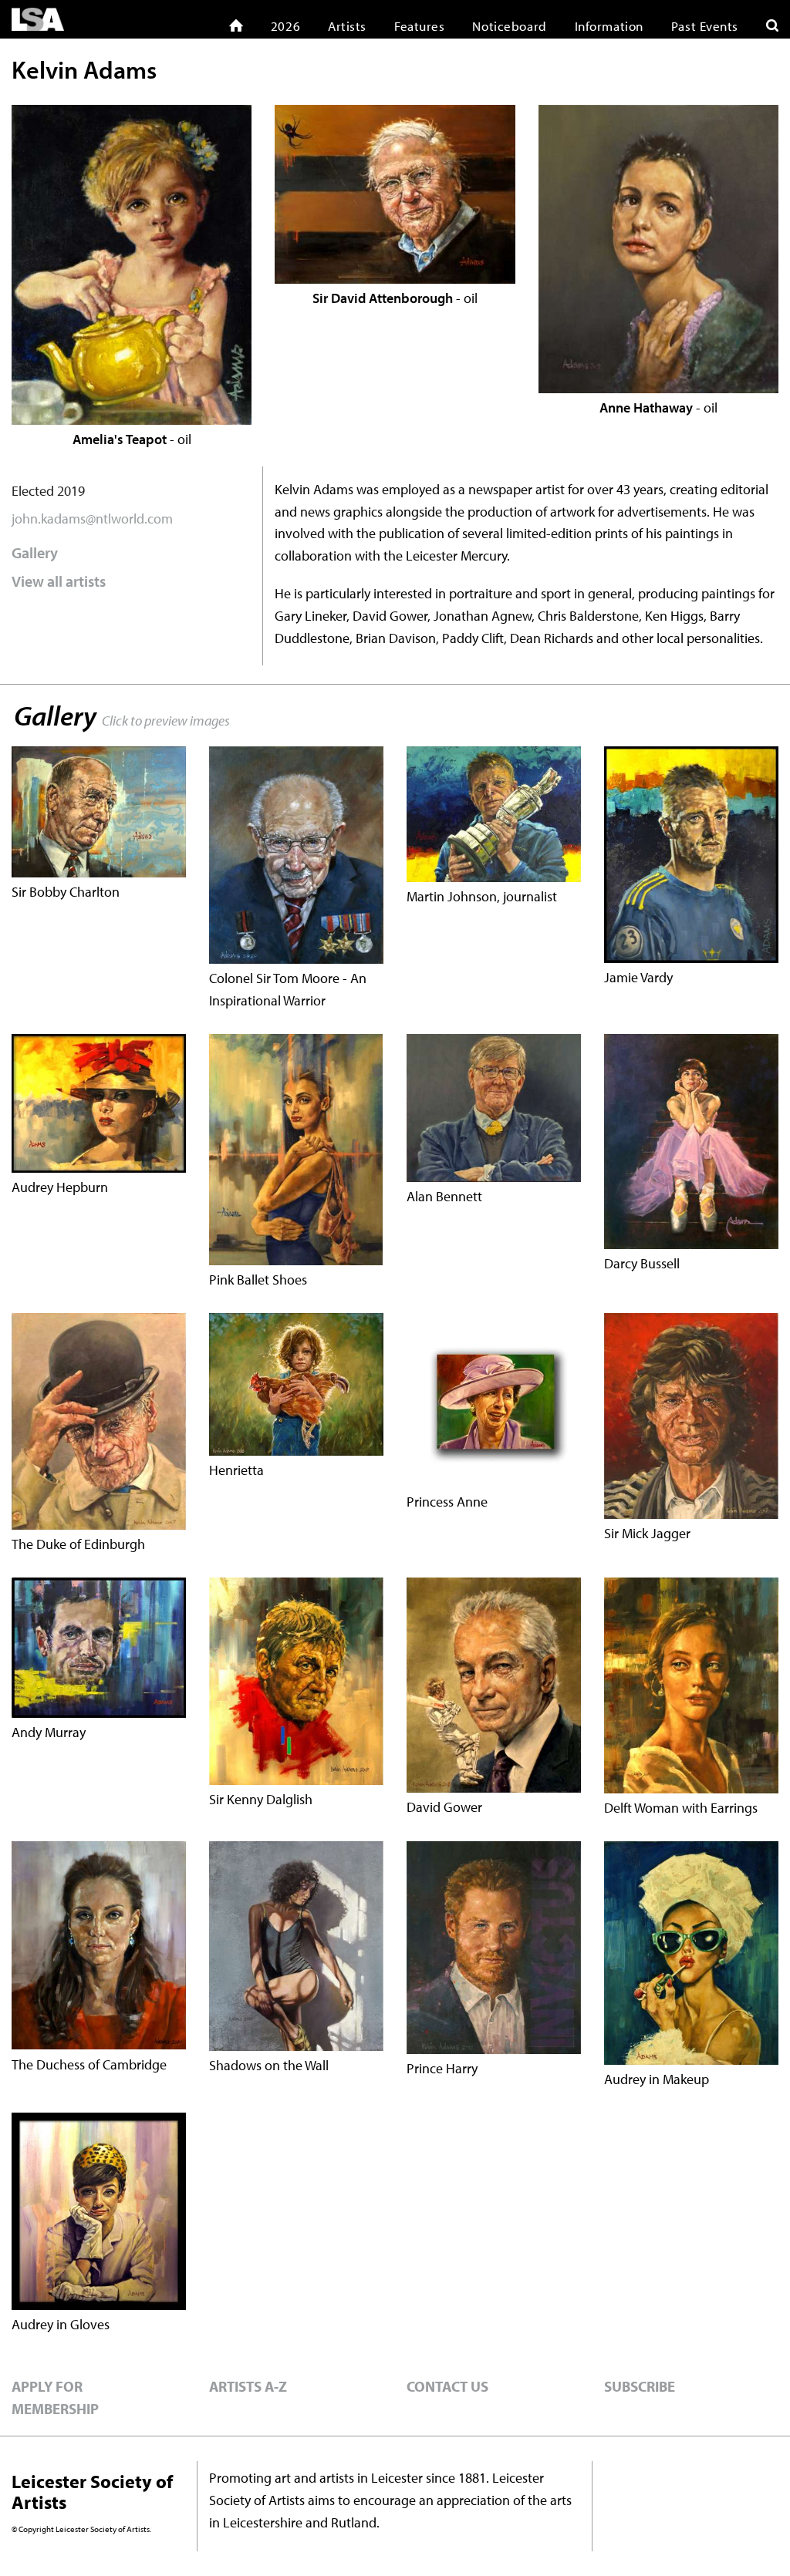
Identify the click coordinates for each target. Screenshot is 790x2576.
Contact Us (447, 2386)
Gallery (35, 552)
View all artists (59, 581)
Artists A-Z (248, 2386)
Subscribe (640, 2386)
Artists (347, 26)
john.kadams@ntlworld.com (92, 519)
